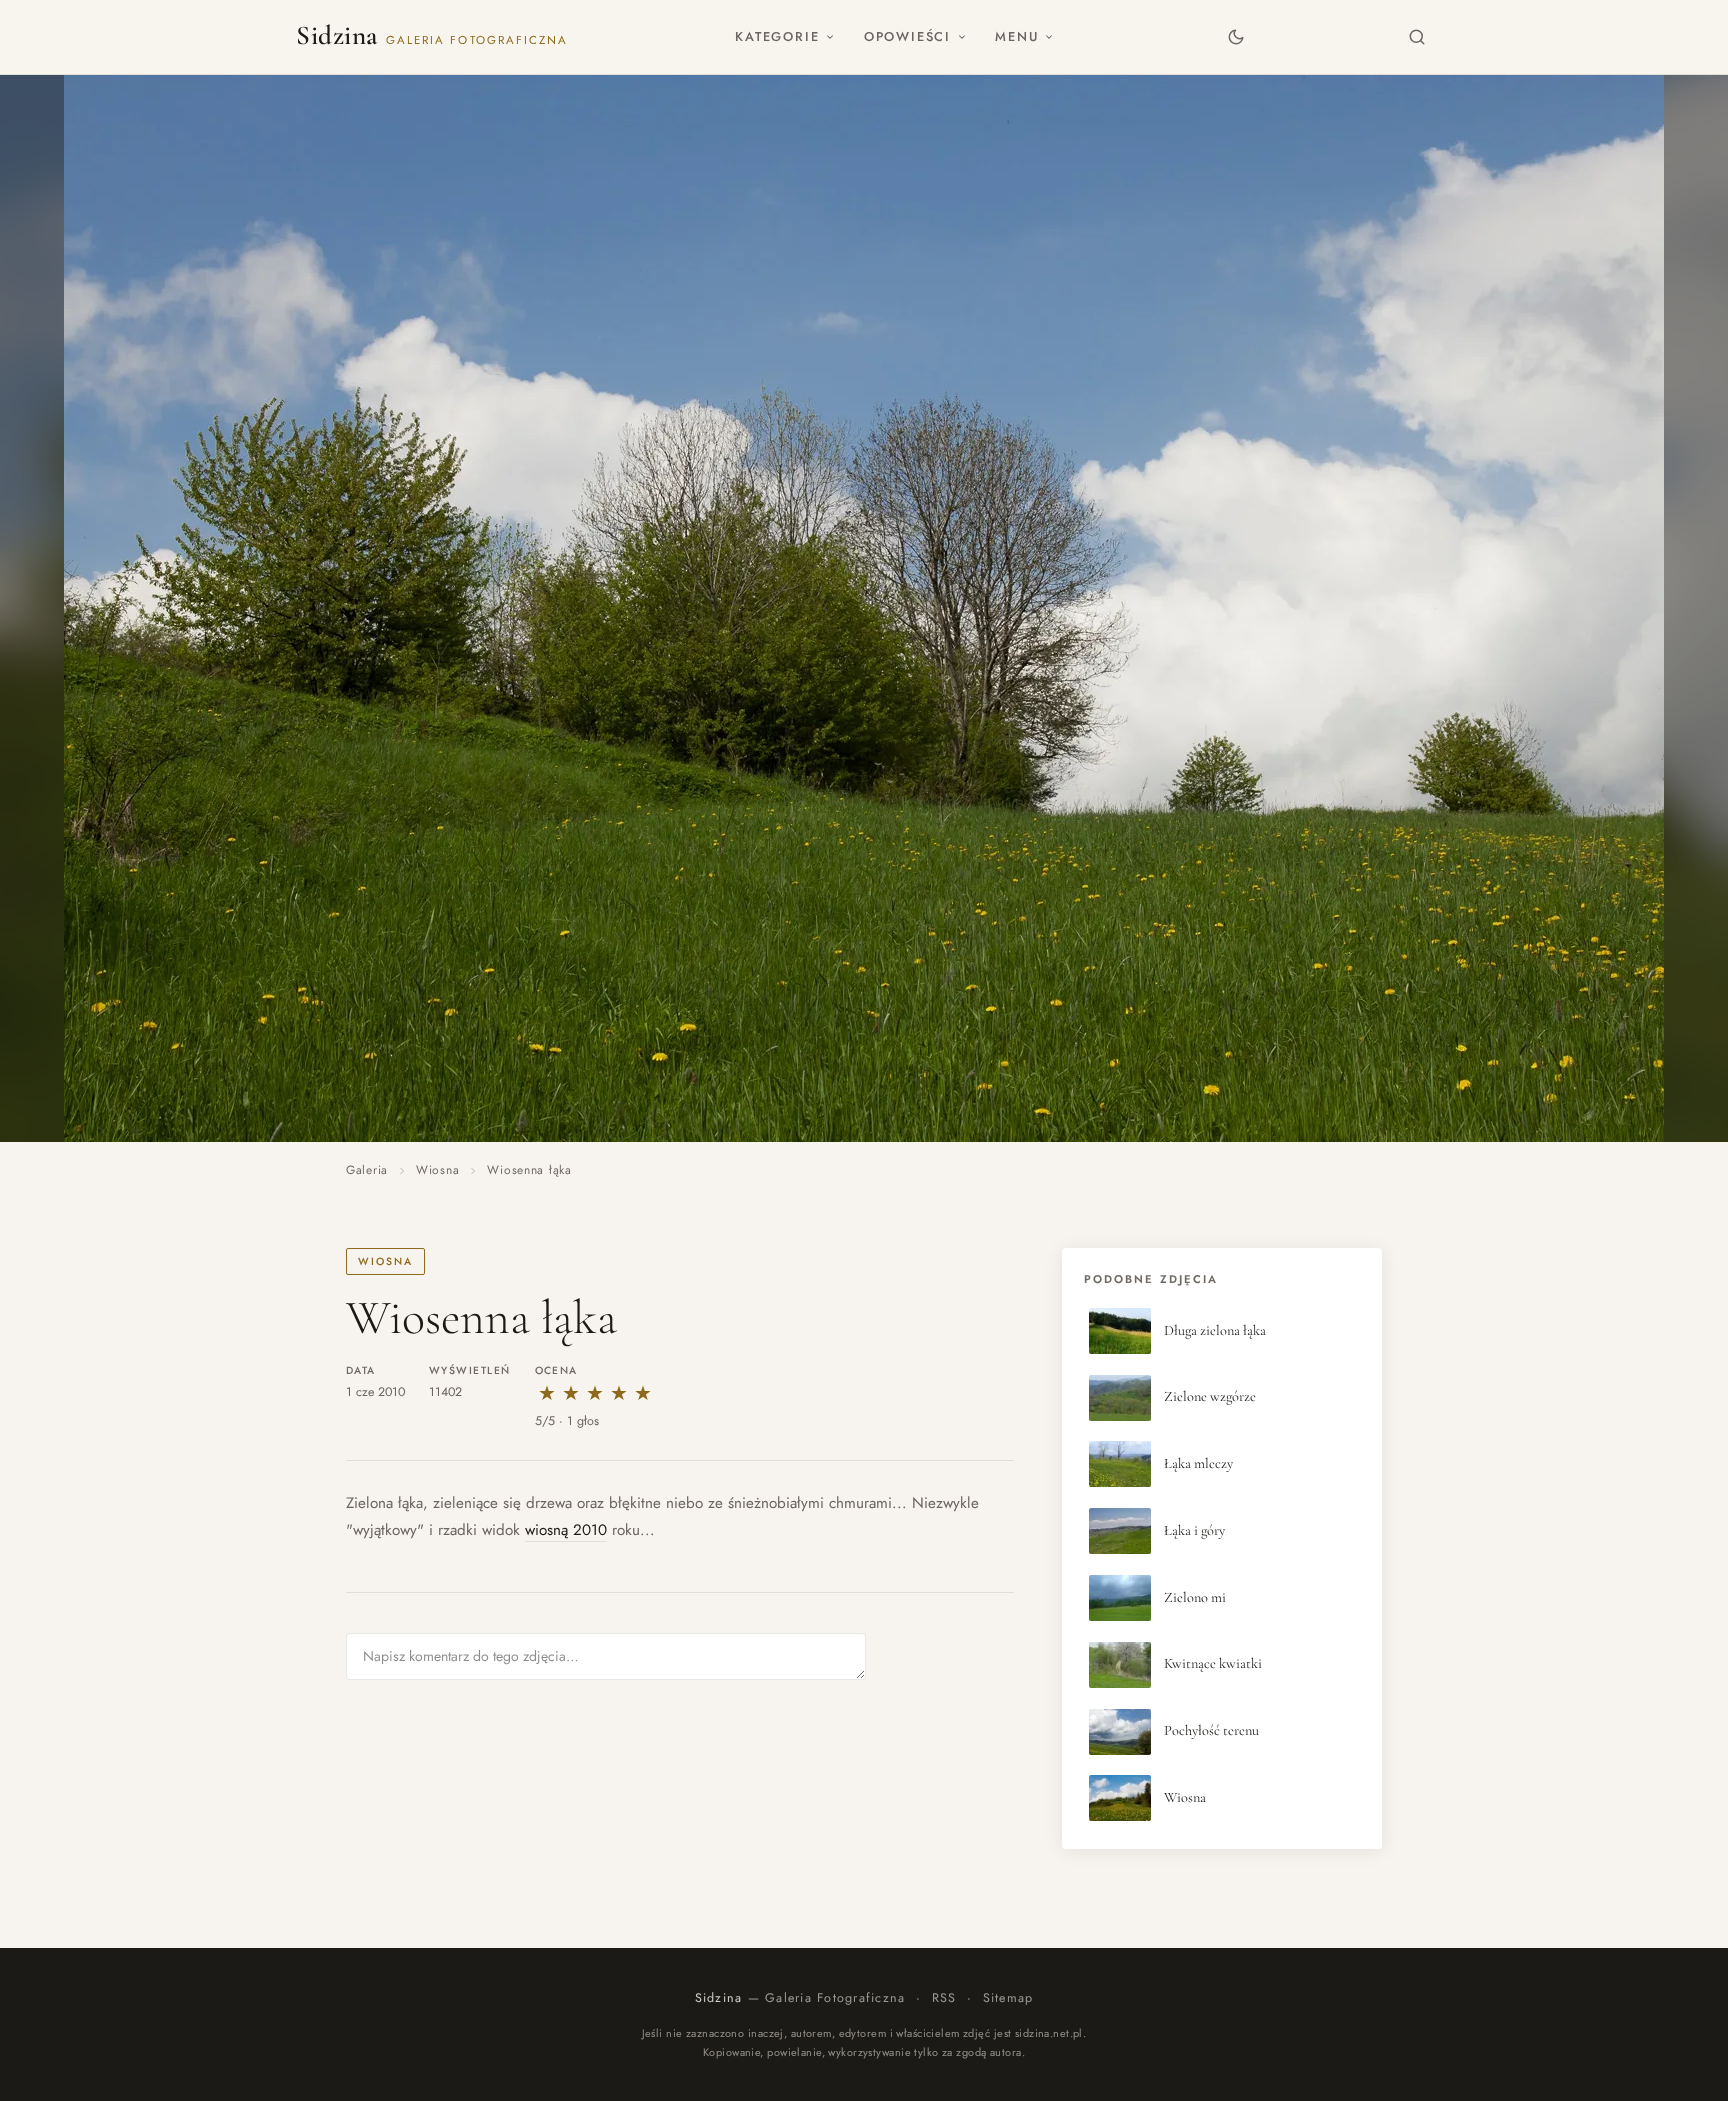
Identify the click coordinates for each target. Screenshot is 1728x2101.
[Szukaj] (1417, 36)
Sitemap (1008, 1998)
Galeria (367, 1170)
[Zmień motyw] (1235, 36)
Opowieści (907, 36)
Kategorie (777, 36)
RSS (944, 1998)
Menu (1016, 36)
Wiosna (437, 1170)
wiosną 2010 (566, 1530)
